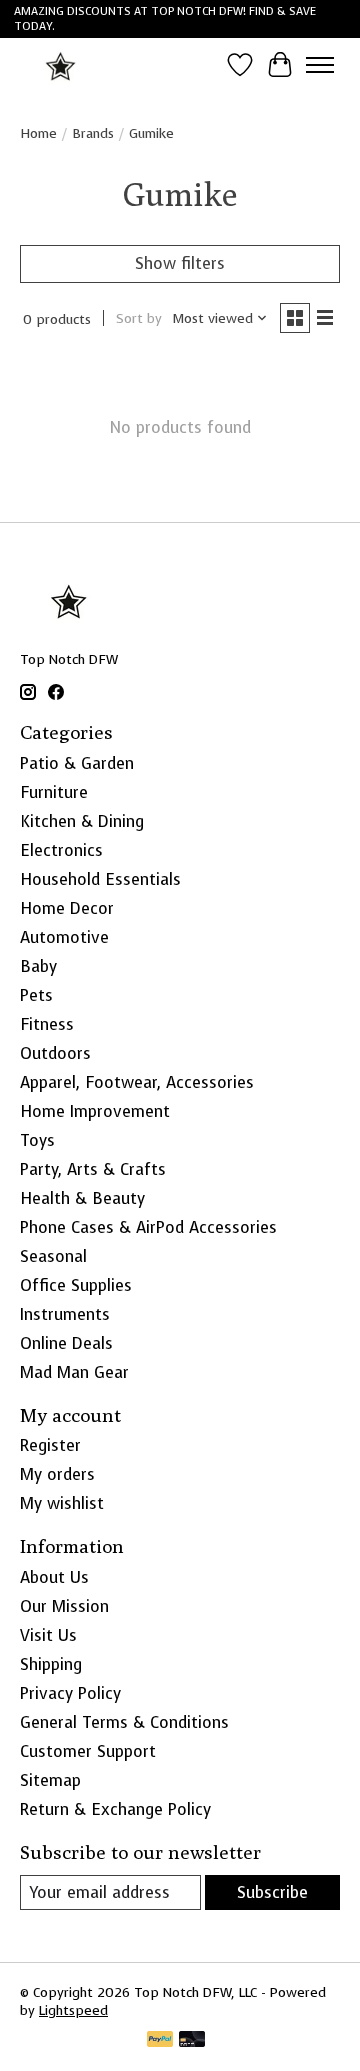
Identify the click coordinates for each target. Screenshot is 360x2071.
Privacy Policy (70, 1693)
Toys (37, 1140)
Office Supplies (76, 1285)
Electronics (61, 850)
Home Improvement (95, 1111)
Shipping (51, 1664)
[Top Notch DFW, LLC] (61, 64)
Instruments (65, 1314)
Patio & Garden (77, 763)
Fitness (47, 1024)
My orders (57, 1474)
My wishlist (62, 1503)
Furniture (54, 792)
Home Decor (67, 908)
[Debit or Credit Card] (192, 2041)
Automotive (64, 937)
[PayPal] (160, 2041)
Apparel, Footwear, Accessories (137, 1082)
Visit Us (48, 1635)
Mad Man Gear (74, 1372)
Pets (36, 995)
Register (50, 1445)
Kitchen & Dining (82, 821)
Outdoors (55, 1053)
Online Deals (66, 1343)
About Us (54, 1577)
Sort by (139, 318)
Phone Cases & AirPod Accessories (148, 1227)
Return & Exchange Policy (115, 1809)
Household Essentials (100, 879)
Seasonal (53, 1256)
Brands (93, 133)
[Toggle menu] (320, 65)
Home (38, 133)
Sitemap (50, 1780)
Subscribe (272, 1892)
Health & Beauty (82, 1198)
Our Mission (64, 1606)
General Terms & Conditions (124, 1722)
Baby (38, 966)
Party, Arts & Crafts (93, 1169)
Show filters (180, 263)
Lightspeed (73, 2010)
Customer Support (88, 1751)
